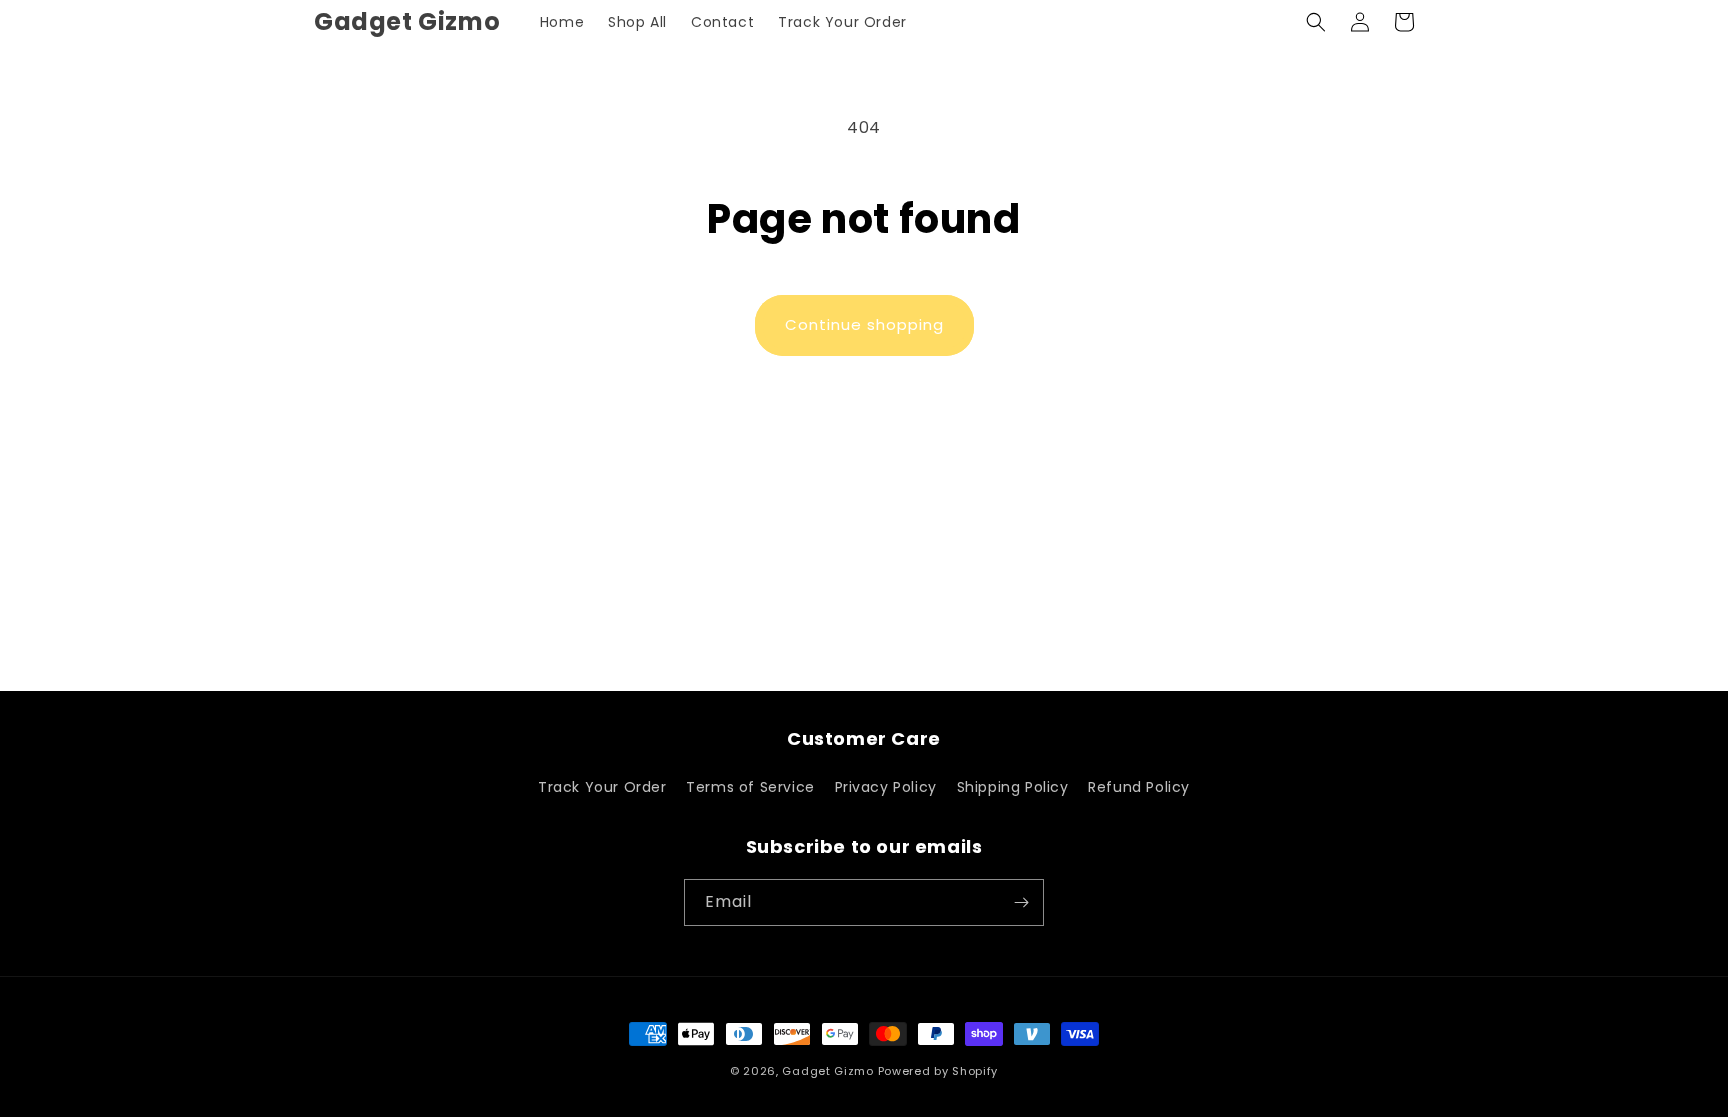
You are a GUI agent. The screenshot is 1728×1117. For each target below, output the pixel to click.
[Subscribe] (1021, 902)
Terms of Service (750, 787)
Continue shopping (864, 324)
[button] (1316, 22)
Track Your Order (602, 787)
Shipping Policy (1013, 787)
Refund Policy (1139, 787)
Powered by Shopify (938, 1071)
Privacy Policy (886, 787)
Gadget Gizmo (829, 1071)
